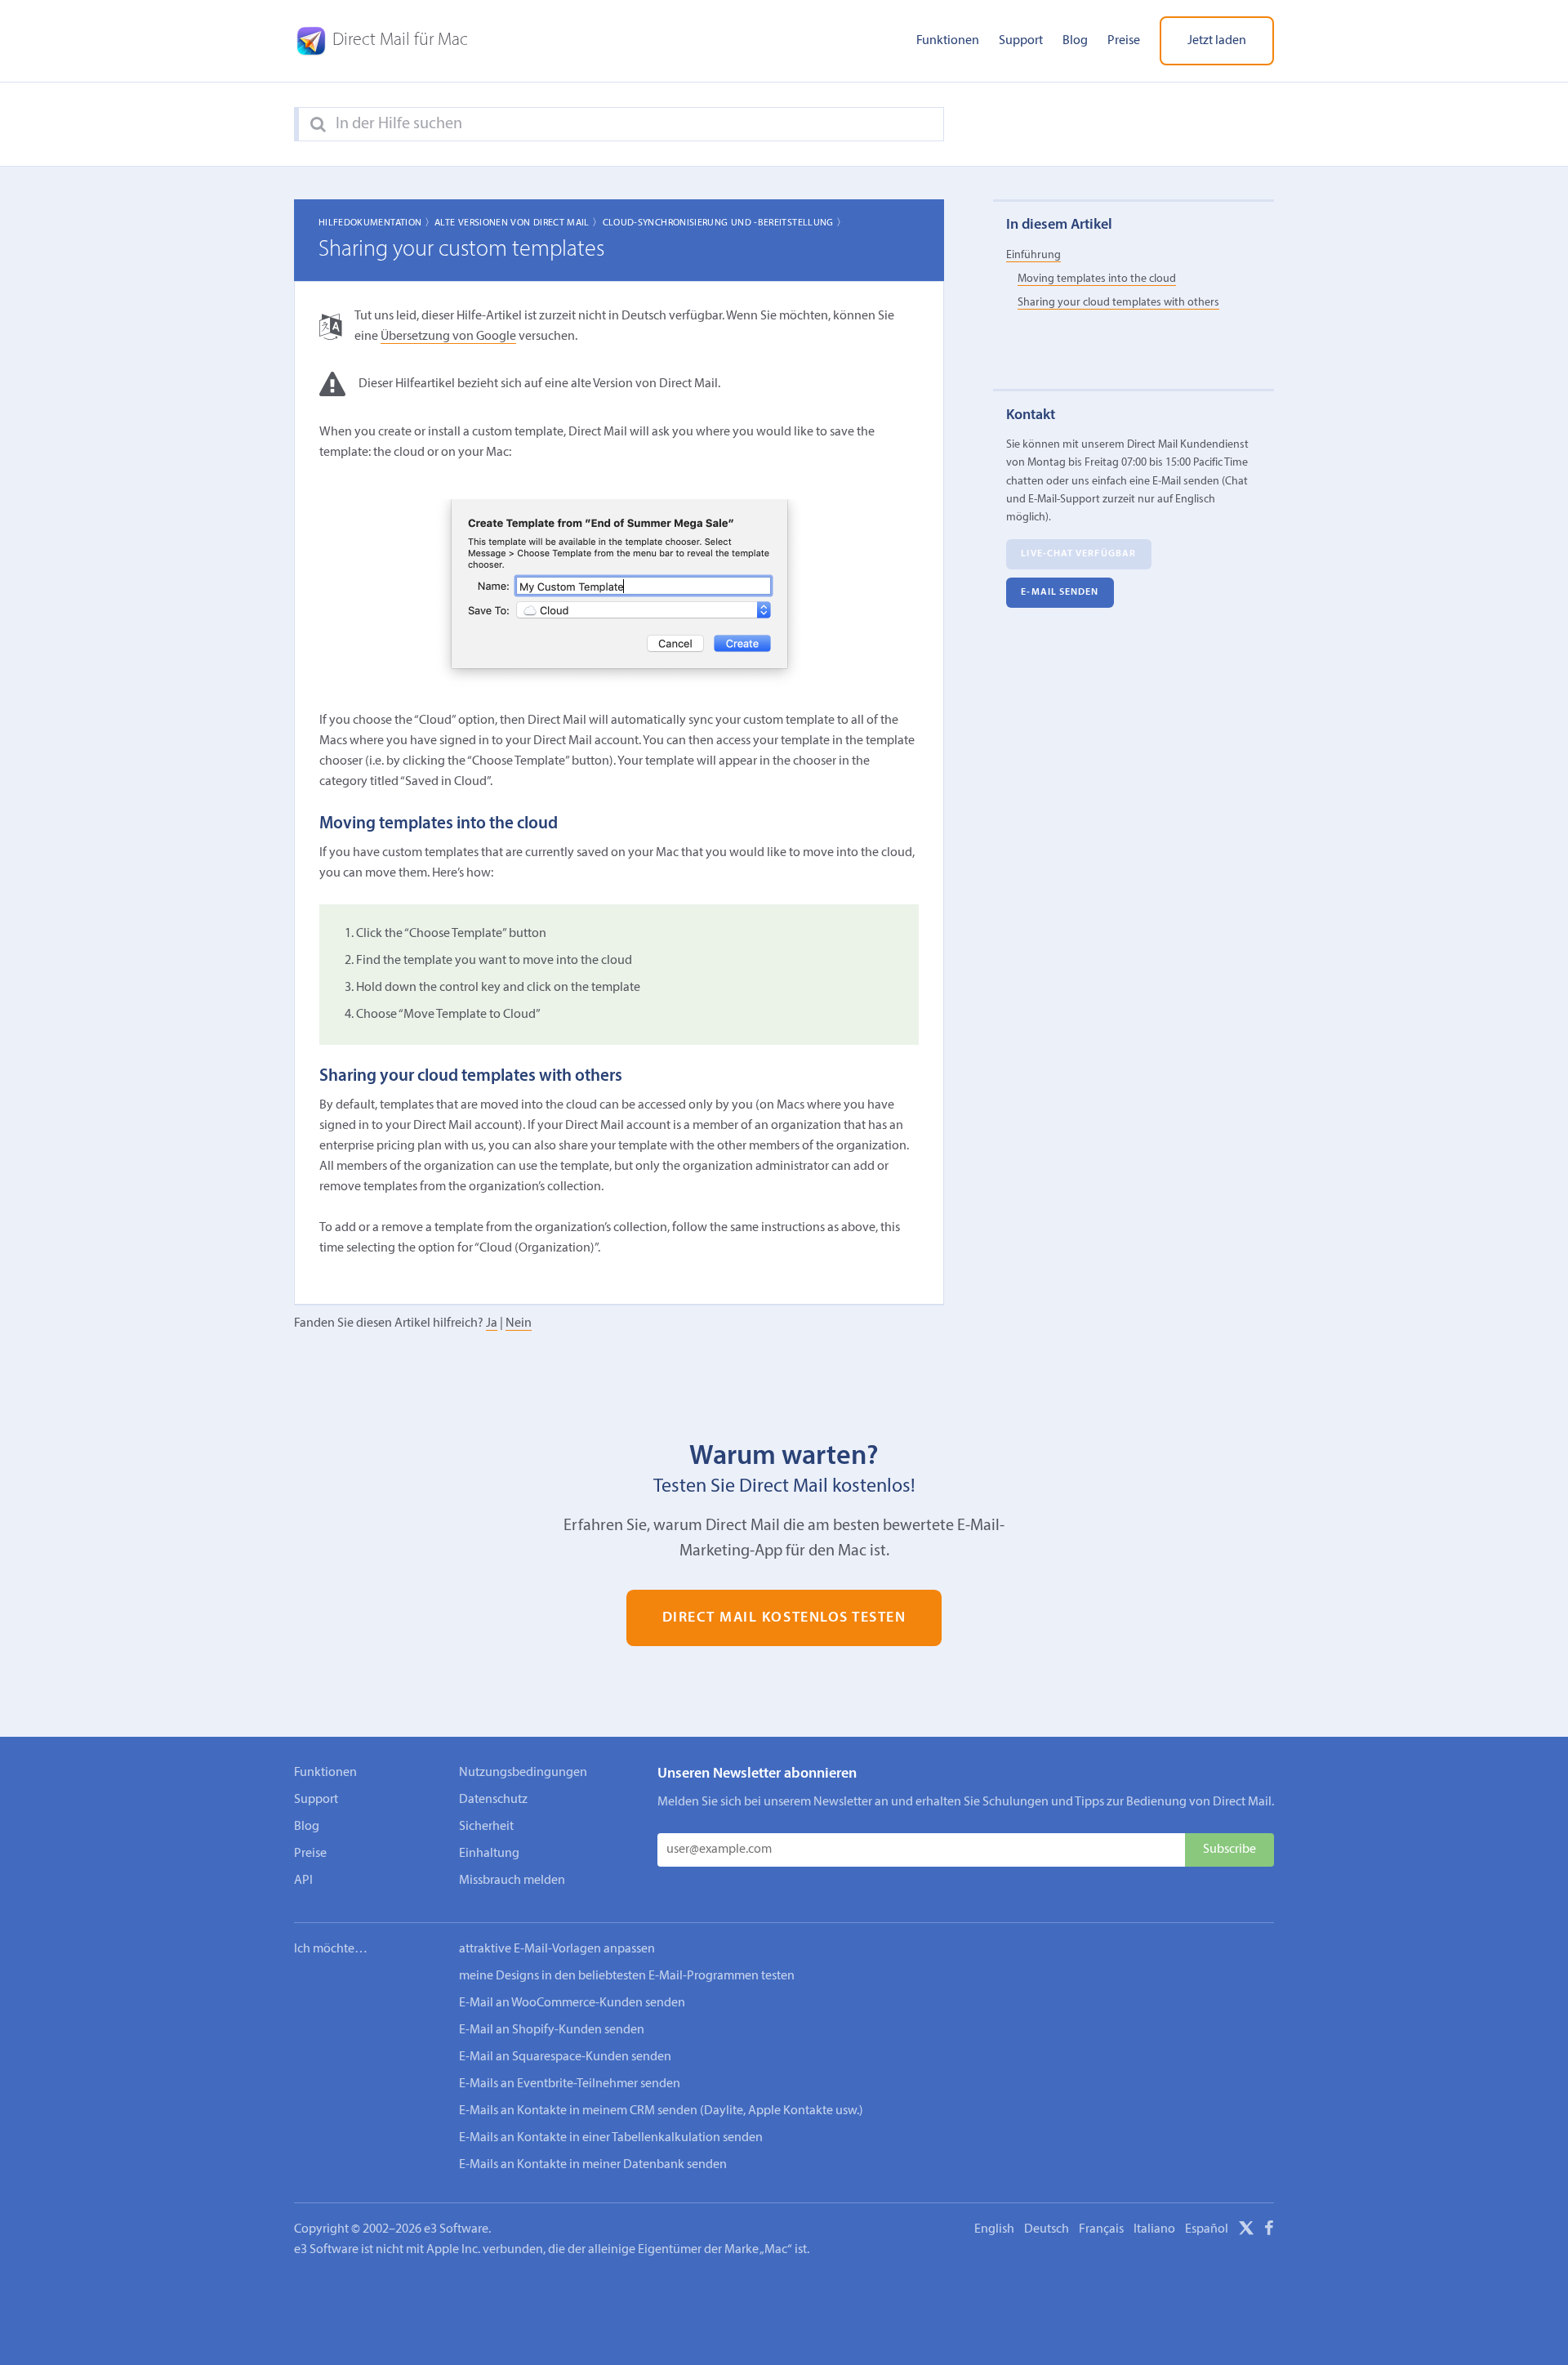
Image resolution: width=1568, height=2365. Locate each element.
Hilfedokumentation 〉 (376, 223)
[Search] (318, 125)
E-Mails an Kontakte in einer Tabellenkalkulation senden (611, 2138)
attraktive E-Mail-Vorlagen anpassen (557, 1949)
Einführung (1033, 255)
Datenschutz (493, 1800)
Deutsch (1047, 2229)
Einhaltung (489, 1854)
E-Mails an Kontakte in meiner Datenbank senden (593, 2165)
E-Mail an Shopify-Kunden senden (552, 2030)
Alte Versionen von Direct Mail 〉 (519, 223)
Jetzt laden (1217, 41)
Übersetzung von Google (448, 337)
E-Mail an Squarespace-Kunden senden (565, 2057)
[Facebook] (1269, 2231)
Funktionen (948, 41)
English (994, 2229)
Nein (519, 1323)
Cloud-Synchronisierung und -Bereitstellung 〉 (725, 223)
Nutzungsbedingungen (523, 1773)
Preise (1124, 41)
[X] (1246, 2231)
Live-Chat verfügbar (1078, 555)
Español (1207, 2229)
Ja (492, 1323)
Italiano (1154, 2229)
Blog (1075, 41)
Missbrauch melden (512, 1881)
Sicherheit (486, 1827)
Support (1021, 41)
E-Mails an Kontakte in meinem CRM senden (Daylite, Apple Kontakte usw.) (661, 2111)
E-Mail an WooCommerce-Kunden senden (572, 2003)
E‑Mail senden (1060, 593)
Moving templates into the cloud (1097, 280)
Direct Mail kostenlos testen (784, 1618)
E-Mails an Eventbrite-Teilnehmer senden (570, 2084)
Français (1101, 2229)
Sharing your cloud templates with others (1118, 303)
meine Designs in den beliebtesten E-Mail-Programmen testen (627, 1976)
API (303, 1881)
